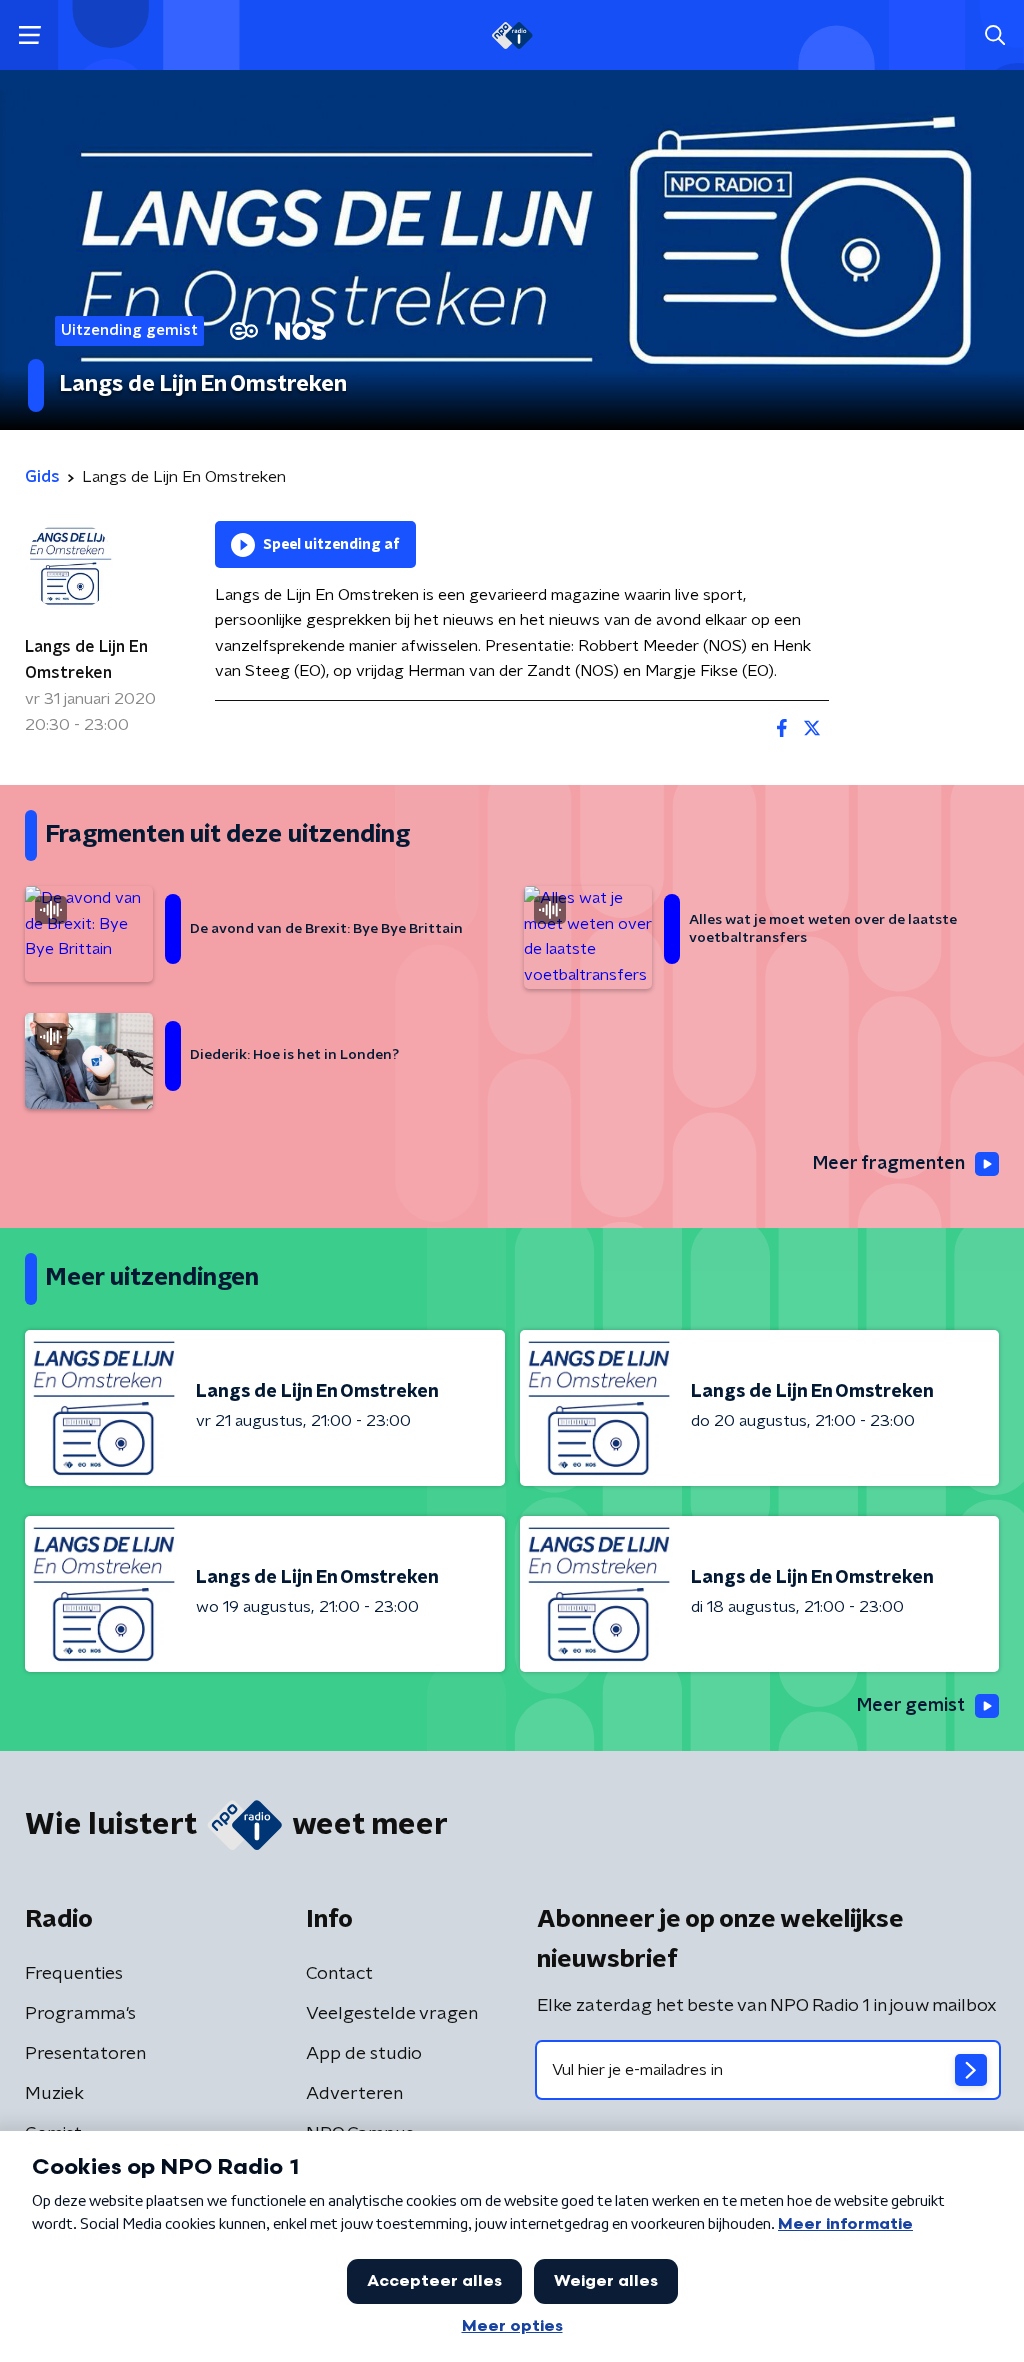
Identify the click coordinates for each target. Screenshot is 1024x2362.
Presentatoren (85, 2054)
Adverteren (354, 2094)
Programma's (80, 2014)
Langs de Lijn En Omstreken (86, 660)
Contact (339, 1974)
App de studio (364, 2054)
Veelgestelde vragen (392, 2014)
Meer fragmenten (889, 1164)
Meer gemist (911, 1706)
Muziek (54, 2094)
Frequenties (74, 1974)
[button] (29, 35)
